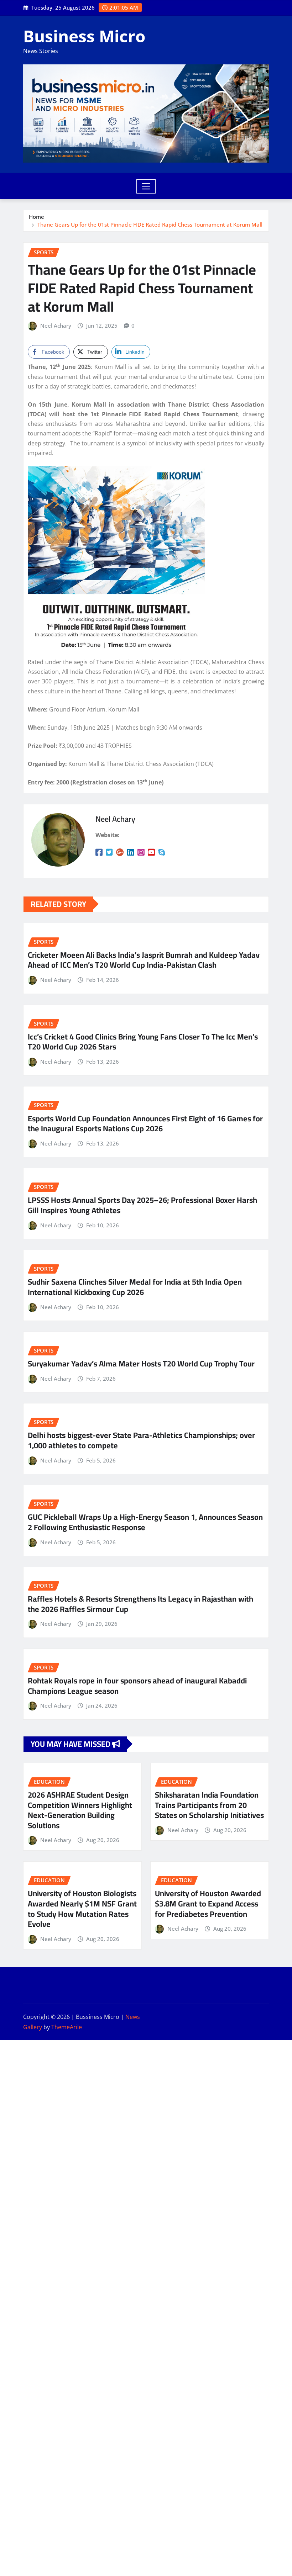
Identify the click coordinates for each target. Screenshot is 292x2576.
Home (36, 217)
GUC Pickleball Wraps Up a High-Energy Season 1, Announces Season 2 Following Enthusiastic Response (145, 1522)
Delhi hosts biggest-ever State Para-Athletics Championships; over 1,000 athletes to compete (141, 1440)
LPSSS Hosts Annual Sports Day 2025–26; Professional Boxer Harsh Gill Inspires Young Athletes (142, 1205)
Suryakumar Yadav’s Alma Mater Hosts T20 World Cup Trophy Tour (141, 1364)
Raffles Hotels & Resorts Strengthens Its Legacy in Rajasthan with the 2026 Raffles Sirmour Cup (140, 1604)
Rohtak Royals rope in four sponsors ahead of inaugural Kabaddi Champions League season (137, 1686)
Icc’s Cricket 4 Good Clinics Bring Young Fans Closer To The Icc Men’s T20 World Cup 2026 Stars (143, 1042)
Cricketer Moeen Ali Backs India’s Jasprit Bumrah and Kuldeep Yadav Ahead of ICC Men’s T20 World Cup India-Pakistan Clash (144, 960)
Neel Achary (56, 326)
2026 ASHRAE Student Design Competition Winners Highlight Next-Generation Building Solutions (80, 1810)
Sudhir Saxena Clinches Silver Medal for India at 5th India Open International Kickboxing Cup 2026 (135, 1287)
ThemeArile (67, 2027)
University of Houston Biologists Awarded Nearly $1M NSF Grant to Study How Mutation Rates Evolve (82, 1909)
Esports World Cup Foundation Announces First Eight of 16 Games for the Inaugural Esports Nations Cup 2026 (145, 1124)
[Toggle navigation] (146, 186)
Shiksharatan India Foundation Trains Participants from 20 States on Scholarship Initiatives (209, 1805)
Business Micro (84, 36)
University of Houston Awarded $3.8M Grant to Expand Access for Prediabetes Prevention (208, 1903)
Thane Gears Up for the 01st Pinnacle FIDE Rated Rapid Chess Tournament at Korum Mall (150, 224)
